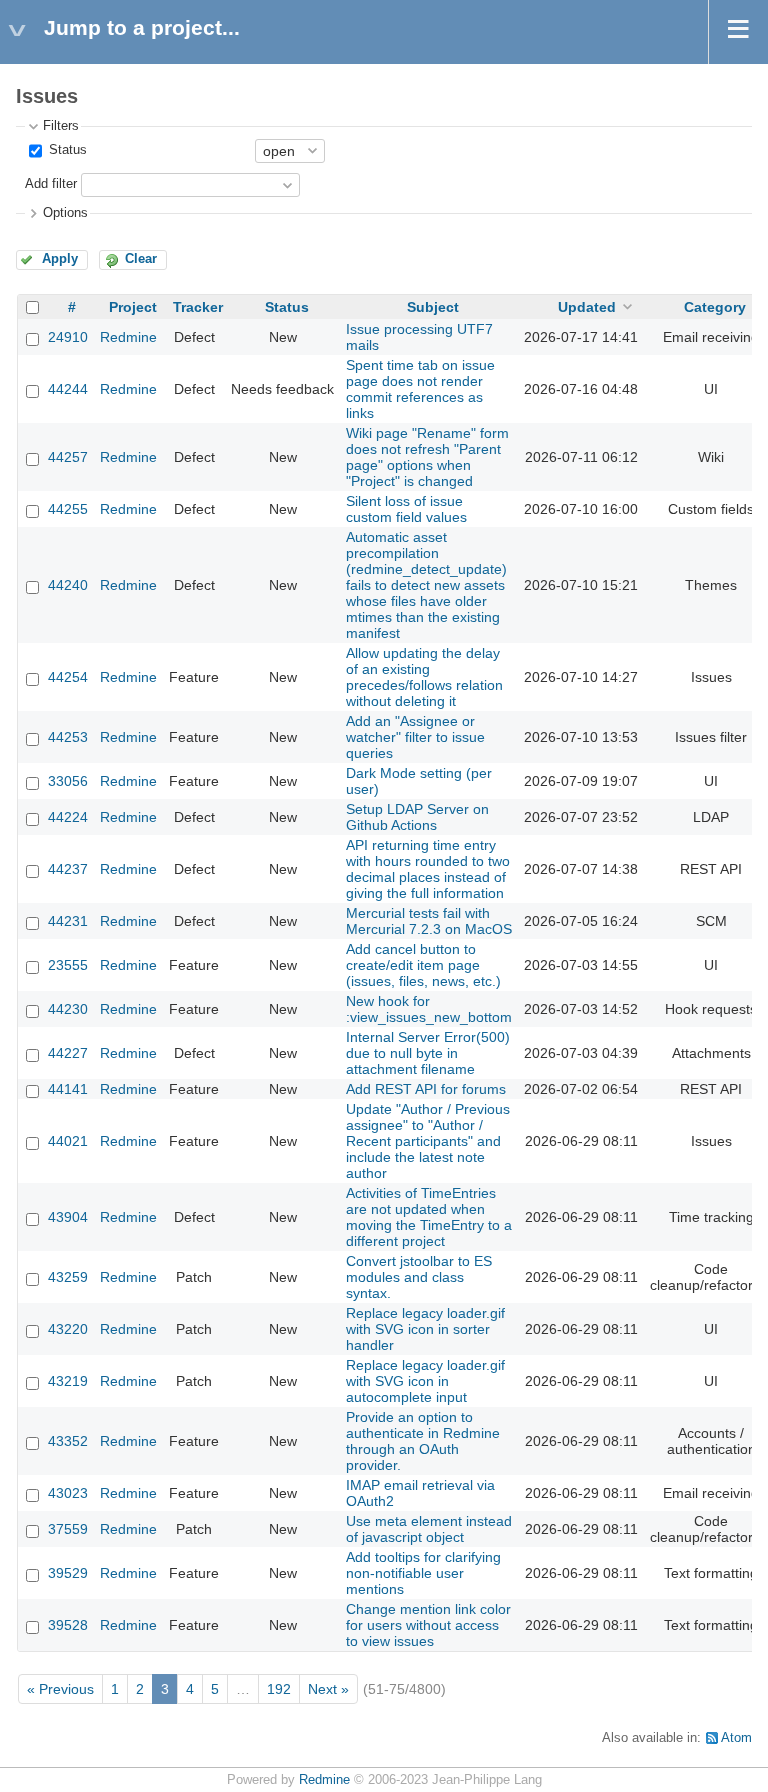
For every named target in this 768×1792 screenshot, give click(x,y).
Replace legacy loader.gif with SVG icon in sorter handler (425, 1329)
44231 (68, 921)
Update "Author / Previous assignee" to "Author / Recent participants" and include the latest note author (428, 1141)
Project (133, 307)
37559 (68, 1529)
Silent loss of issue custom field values (406, 509)
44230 (68, 1009)
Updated (587, 307)
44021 (68, 1141)
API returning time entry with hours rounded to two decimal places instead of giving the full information (428, 869)
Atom (736, 1738)
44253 (68, 737)
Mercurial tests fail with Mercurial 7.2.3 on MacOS (429, 921)
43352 (68, 1441)
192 (279, 1689)
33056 (68, 781)
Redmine (128, 337)
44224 (68, 817)
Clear (141, 259)
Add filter (51, 184)
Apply (60, 259)
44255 (68, 509)
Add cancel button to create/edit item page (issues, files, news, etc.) (423, 965)
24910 (68, 337)
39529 (68, 1573)
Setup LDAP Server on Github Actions (417, 817)
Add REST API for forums (426, 1089)
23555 (68, 965)
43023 (68, 1493)
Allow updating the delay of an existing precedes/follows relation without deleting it (424, 677)
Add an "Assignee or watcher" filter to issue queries (415, 737)
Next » (328, 1689)
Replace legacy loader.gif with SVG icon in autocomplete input (425, 1381)
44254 (68, 677)
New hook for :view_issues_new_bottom (429, 1009)
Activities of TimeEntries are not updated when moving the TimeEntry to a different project (429, 1217)
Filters (61, 126)
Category (715, 307)
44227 (68, 1053)
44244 (68, 389)
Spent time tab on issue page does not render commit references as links (420, 389)
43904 (68, 1217)
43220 (68, 1329)
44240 (68, 585)
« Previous (60, 1689)
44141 (68, 1089)
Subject (433, 307)
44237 (68, 869)
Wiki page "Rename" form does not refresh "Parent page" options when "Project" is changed (427, 457)
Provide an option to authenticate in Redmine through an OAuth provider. (423, 1441)
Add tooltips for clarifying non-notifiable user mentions (423, 1573)
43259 (68, 1277)
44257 (68, 457)
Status (66, 150)
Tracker (198, 307)
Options (65, 213)
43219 (68, 1381)
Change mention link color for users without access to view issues (428, 1625)
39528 (68, 1625)
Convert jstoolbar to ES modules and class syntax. (419, 1277)
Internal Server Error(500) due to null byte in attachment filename (428, 1053)
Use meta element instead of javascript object (429, 1529)
